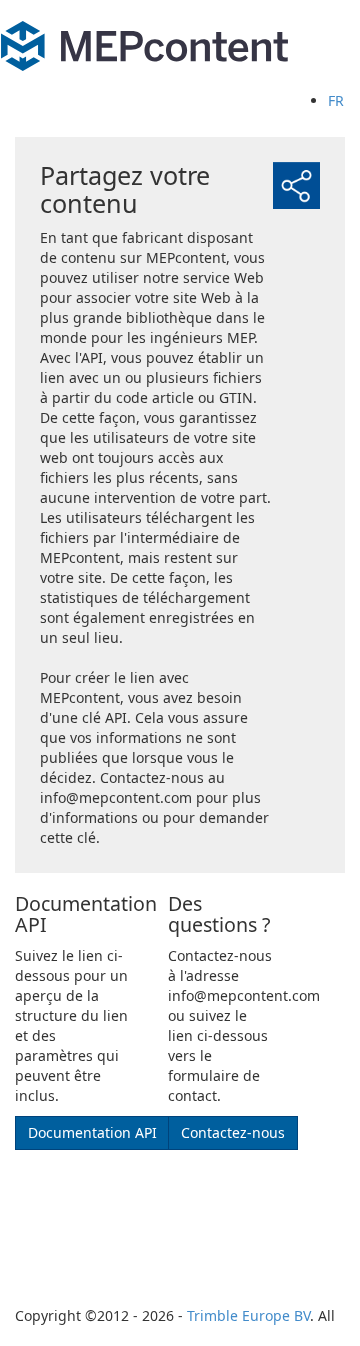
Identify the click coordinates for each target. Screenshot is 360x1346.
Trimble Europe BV (248, 1315)
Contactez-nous (233, 1132)
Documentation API (92, 1132)
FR (336, 100)
